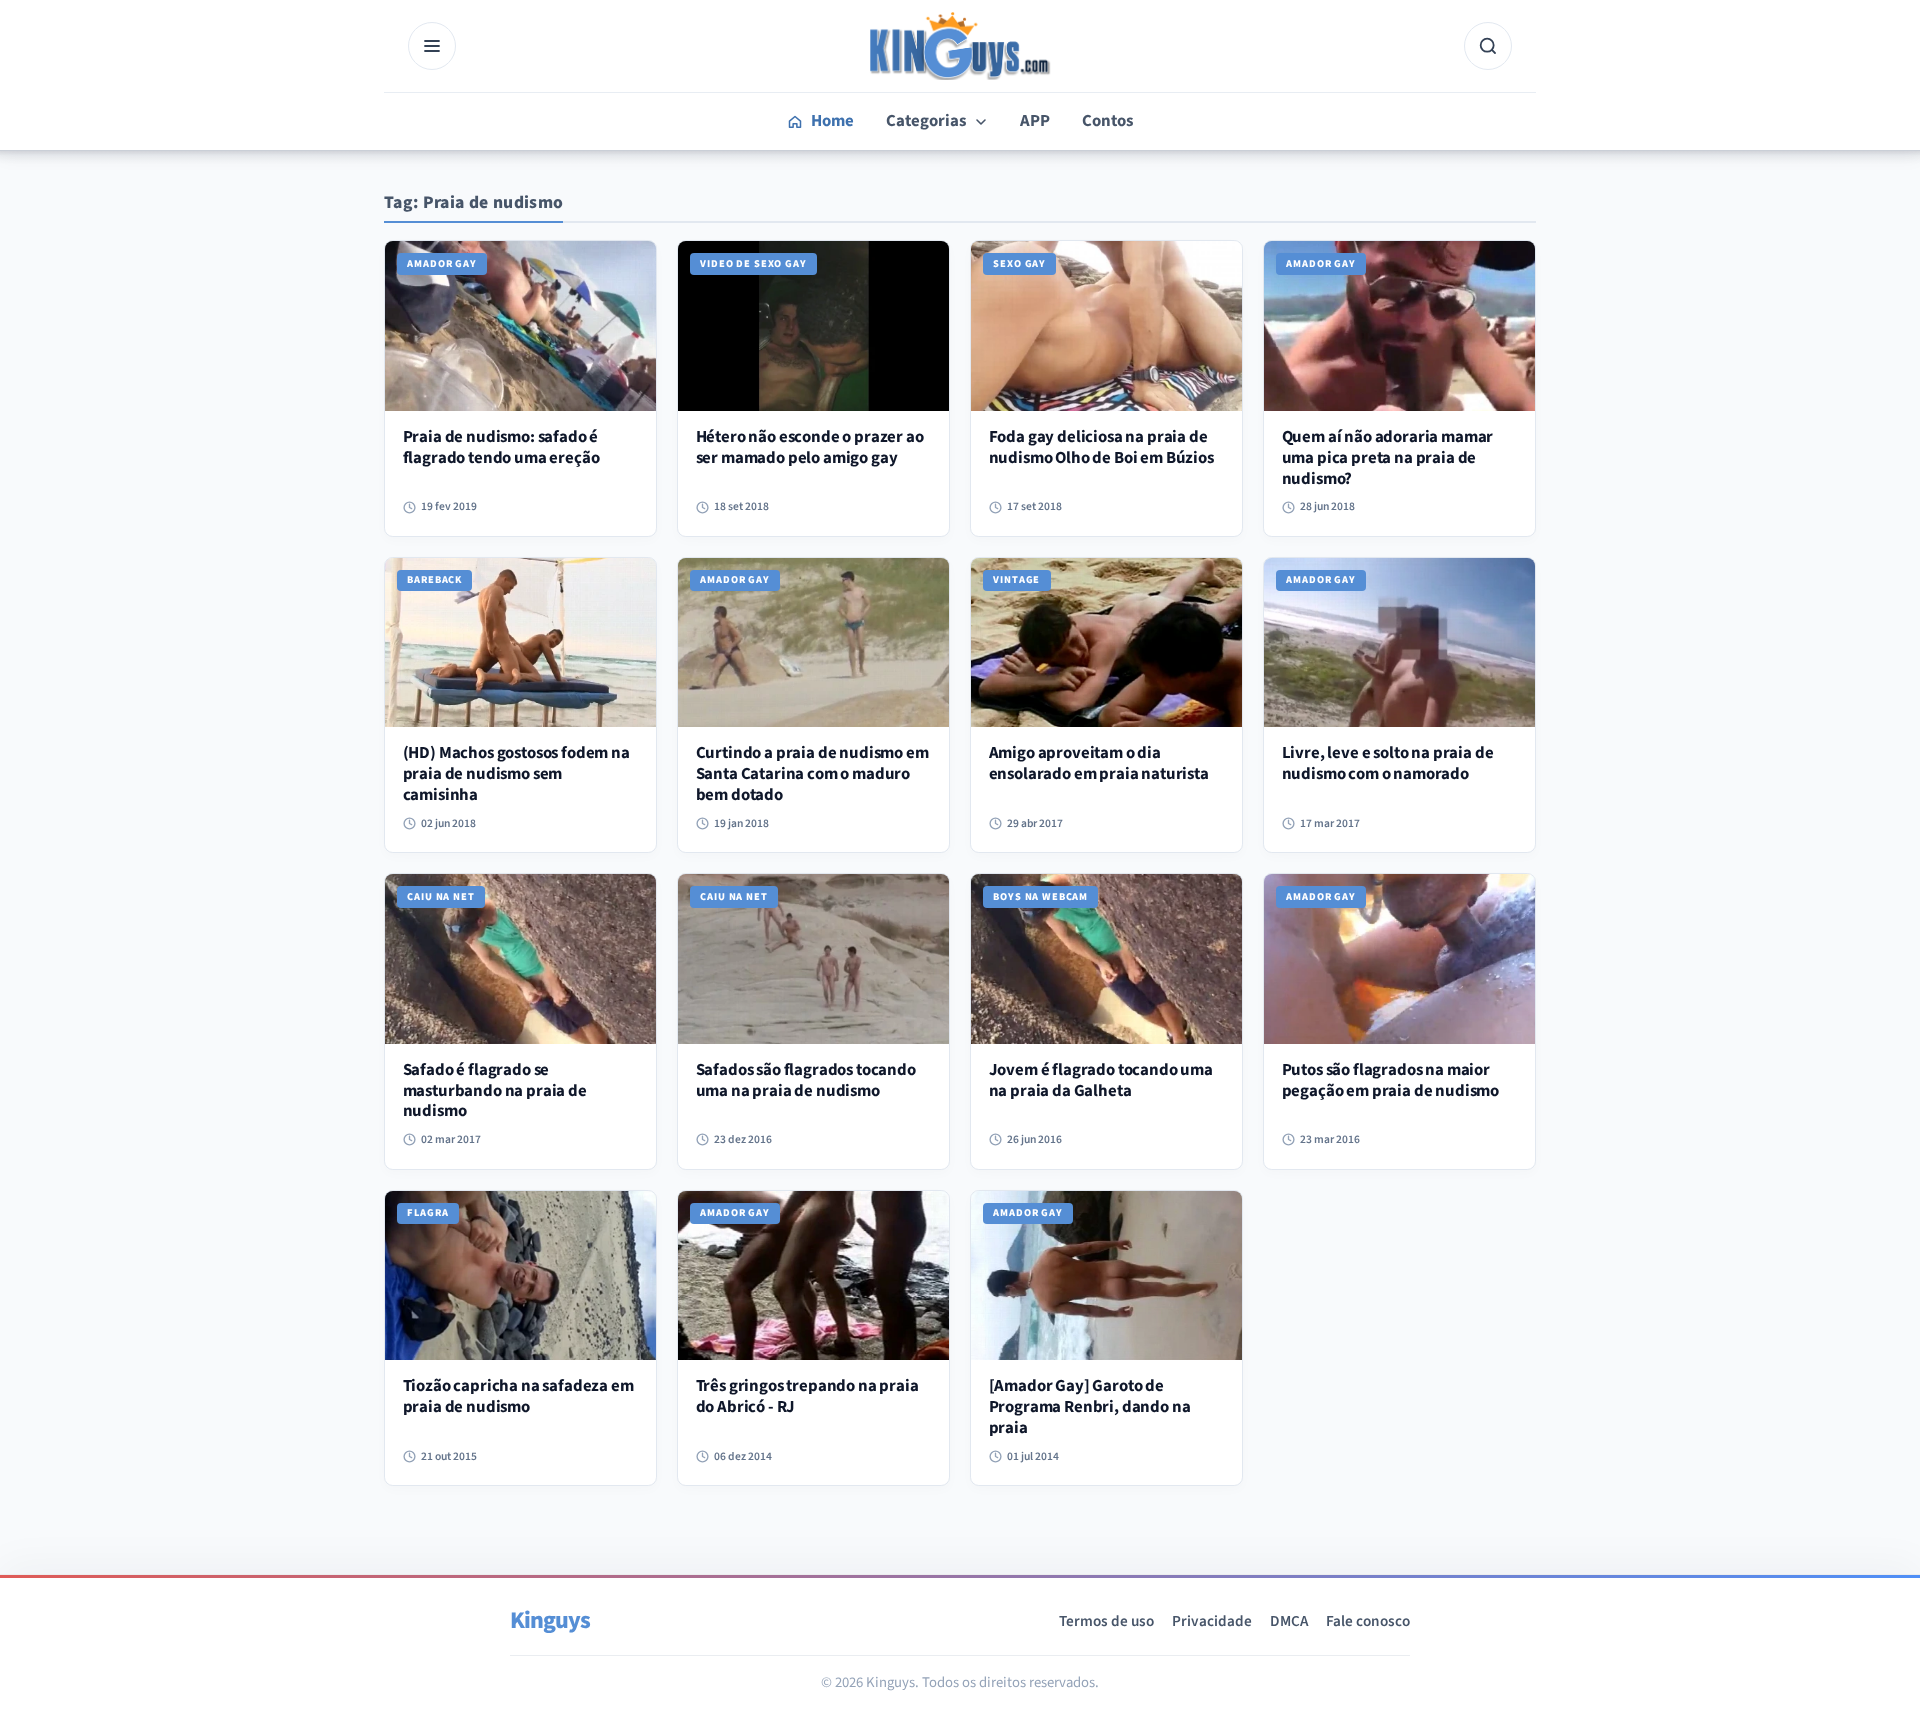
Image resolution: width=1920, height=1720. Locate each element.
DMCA (1289, 1621)
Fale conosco (1368, 1621)
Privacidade (1212, 1621)
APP (1035, 121)
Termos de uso (1106, 1621)
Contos (1107, 121)
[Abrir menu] (432, 46)
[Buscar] (1488, 46)
